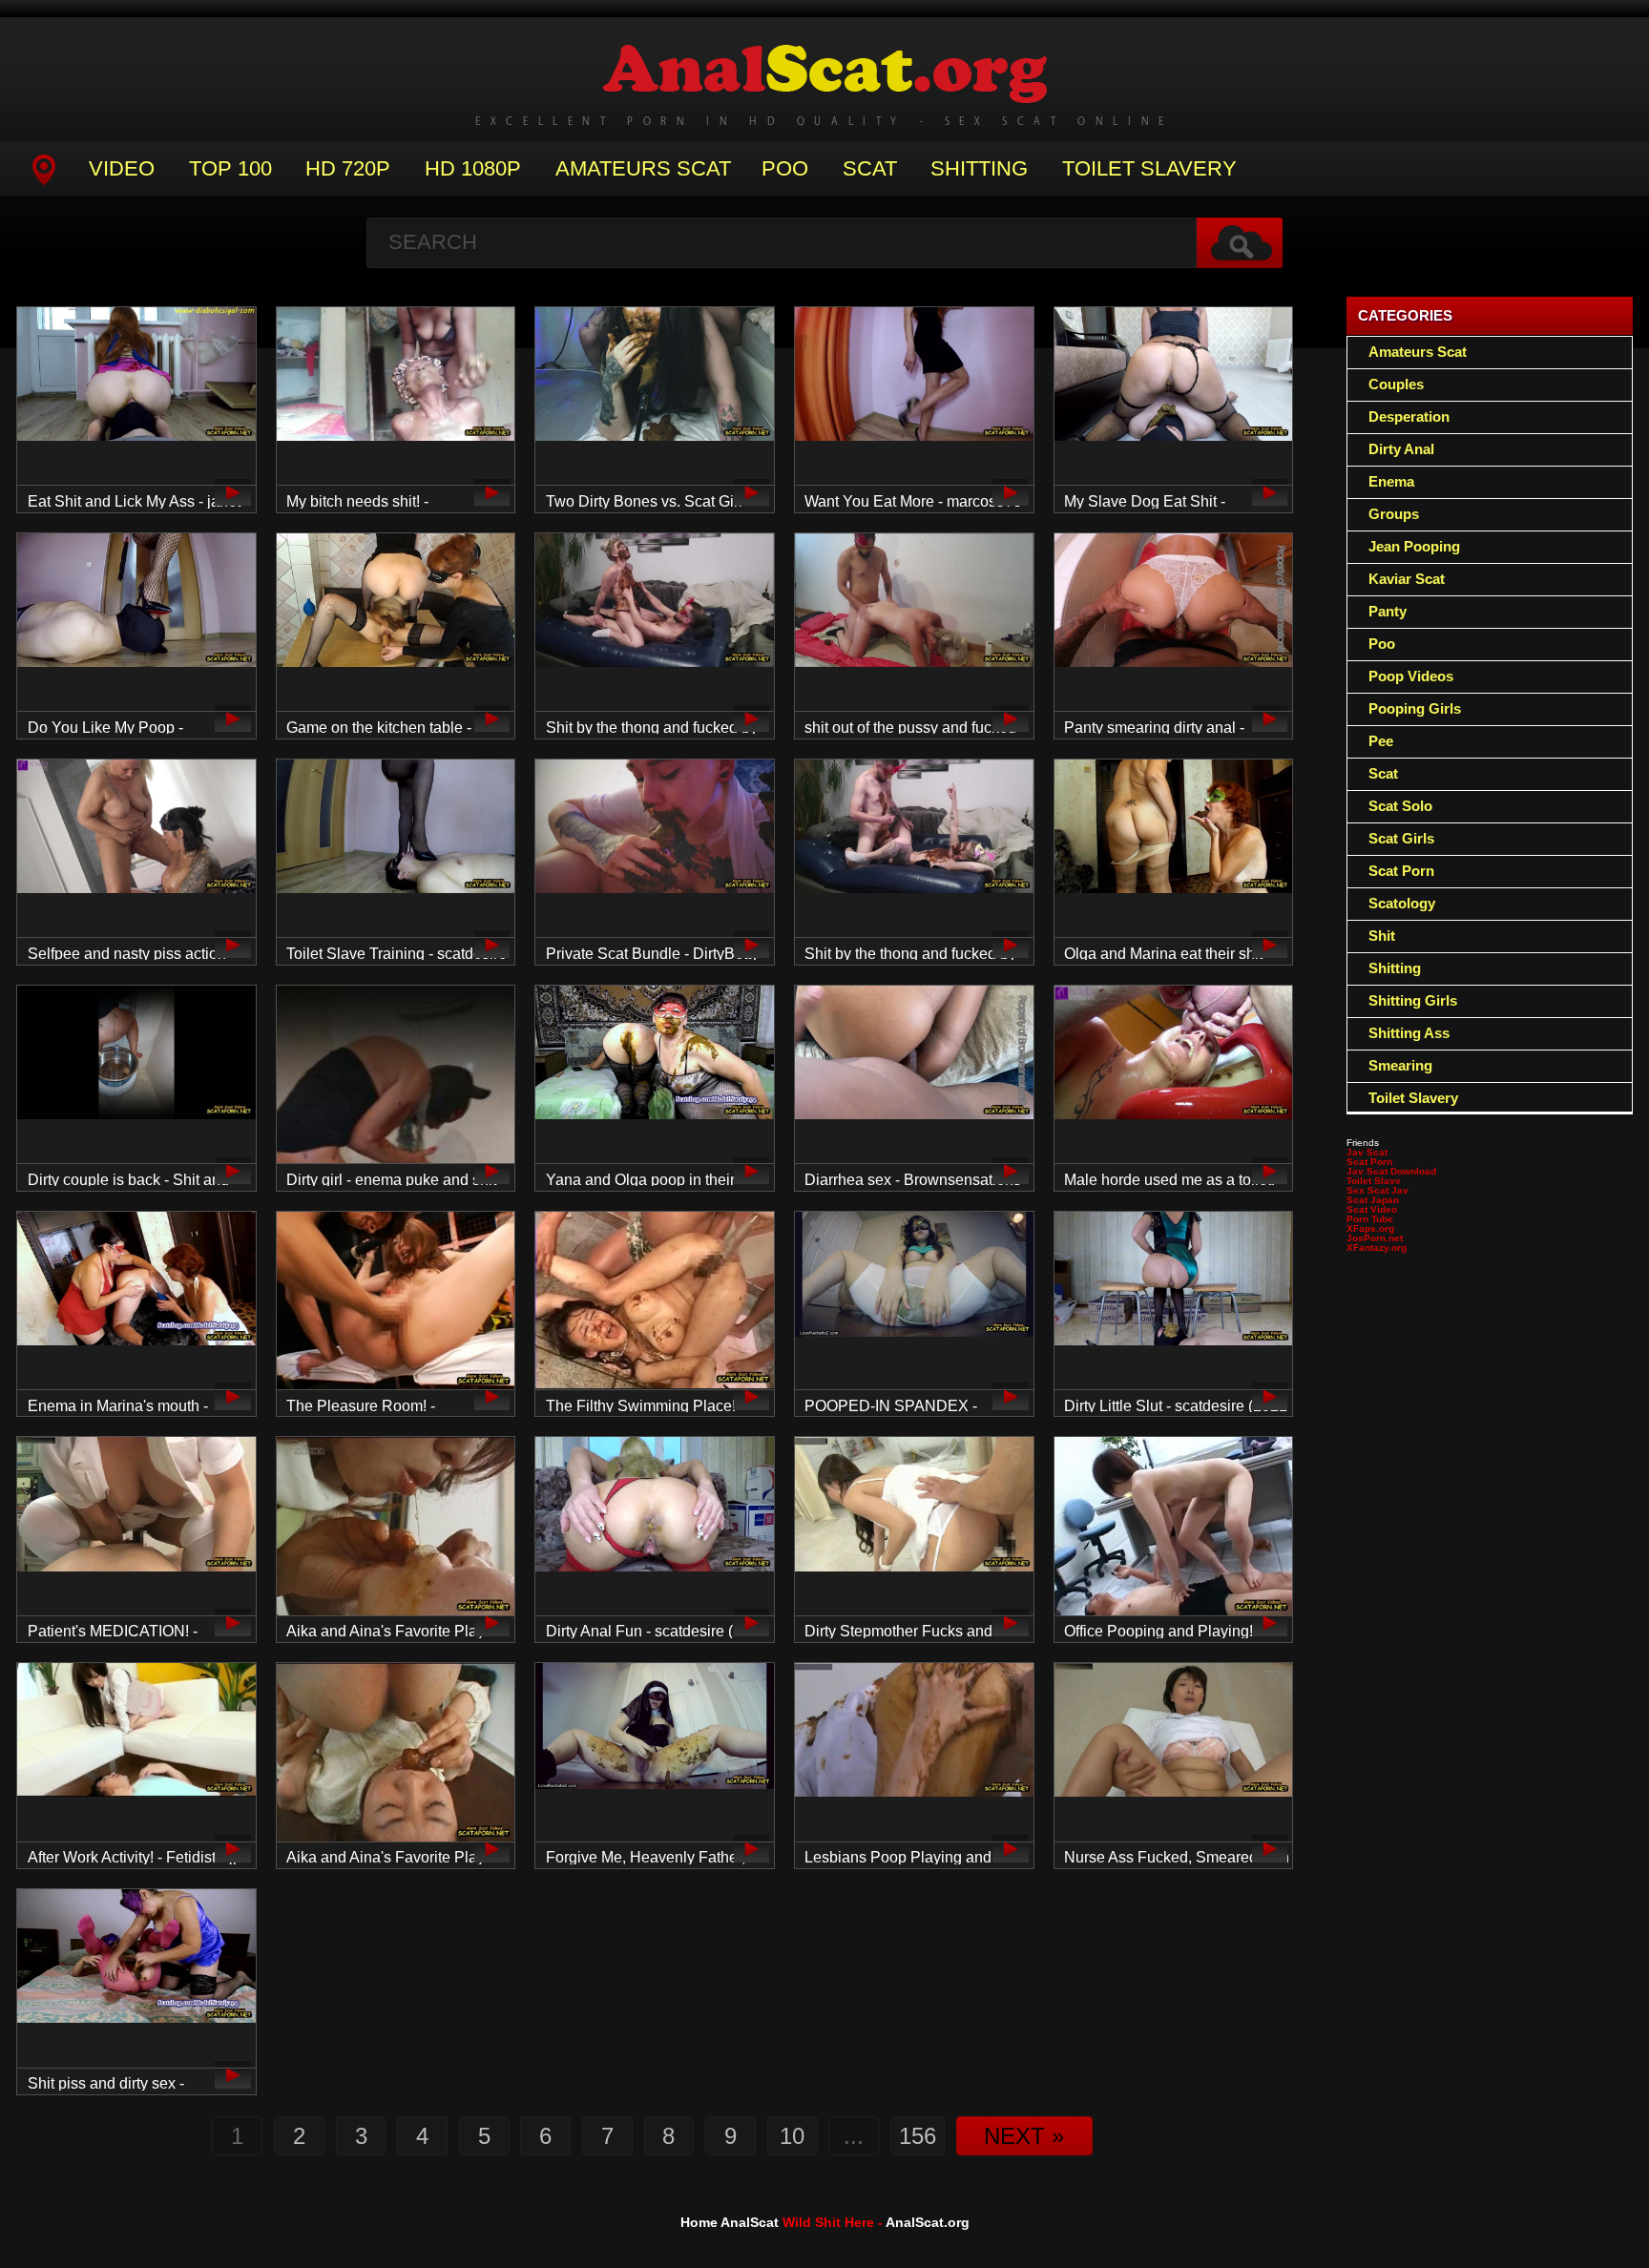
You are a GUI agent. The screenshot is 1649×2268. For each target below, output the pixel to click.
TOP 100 (230, 168)
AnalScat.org (928, 2222)
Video (122, 168)
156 (918, 2136)
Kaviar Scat (1407, 579)
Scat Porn (1401, 871)
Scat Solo (1400, 806)
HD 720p (348, 168)
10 (792, 2136)
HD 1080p (473, 168)
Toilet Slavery (1149, 168)
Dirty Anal (1401, 449)
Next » (1024, 2136)
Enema (1391, 481)
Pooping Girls (1415, 708)
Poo (785, 168)
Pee (1381, 741)
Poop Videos (1411, 676)
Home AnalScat (730, 2222)
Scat (870, 168)
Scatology (1402, 903)
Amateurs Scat (643, 168)
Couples (1396, 384)
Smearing (1400, 1065)
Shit (1382, 936)
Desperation (1409, 416)
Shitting (979, 168)
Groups (1394, 514)
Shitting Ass (1409, 1033)
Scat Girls (1401, 838)
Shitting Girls (1413, 1000)
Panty (1388, 611)
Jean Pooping (1414, 546)
